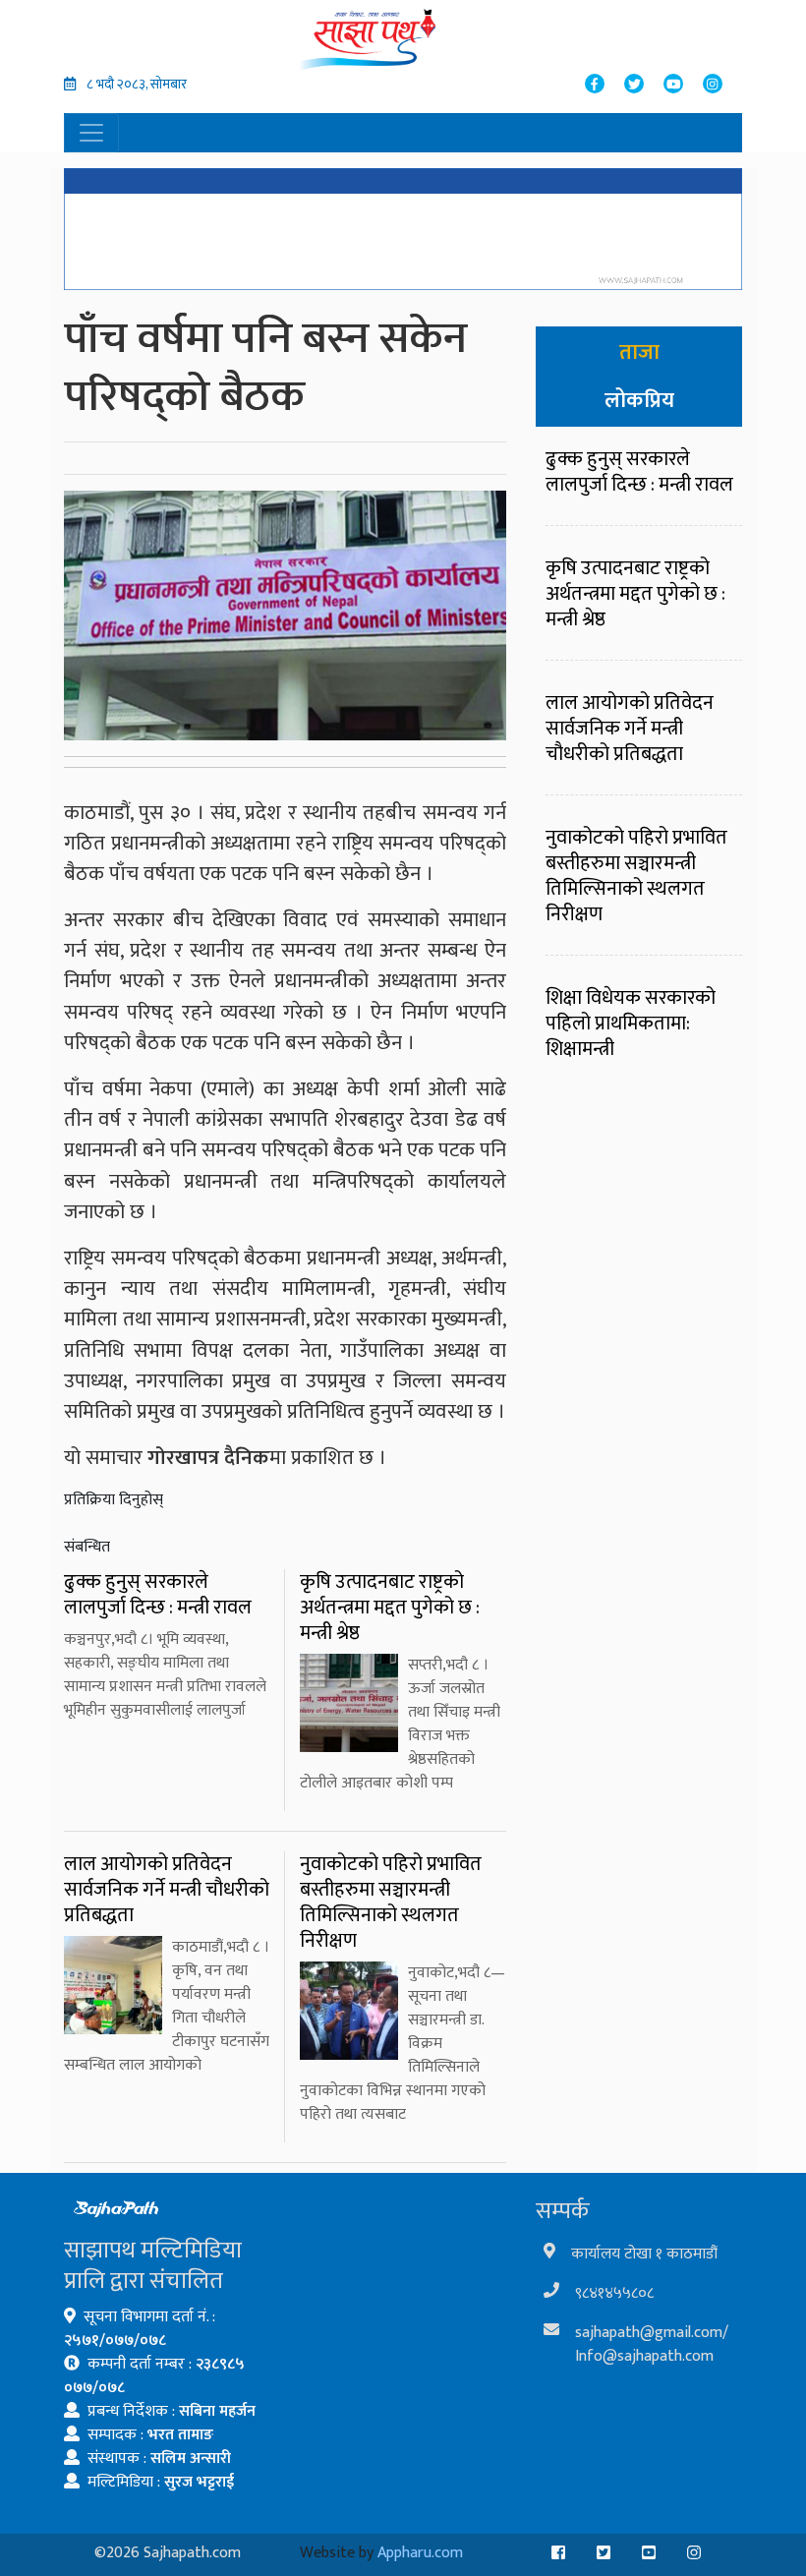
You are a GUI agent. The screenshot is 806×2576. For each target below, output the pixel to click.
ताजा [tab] (639, 352)
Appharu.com (420, 2553)
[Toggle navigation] (91, 133)
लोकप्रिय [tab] (639, 401)
